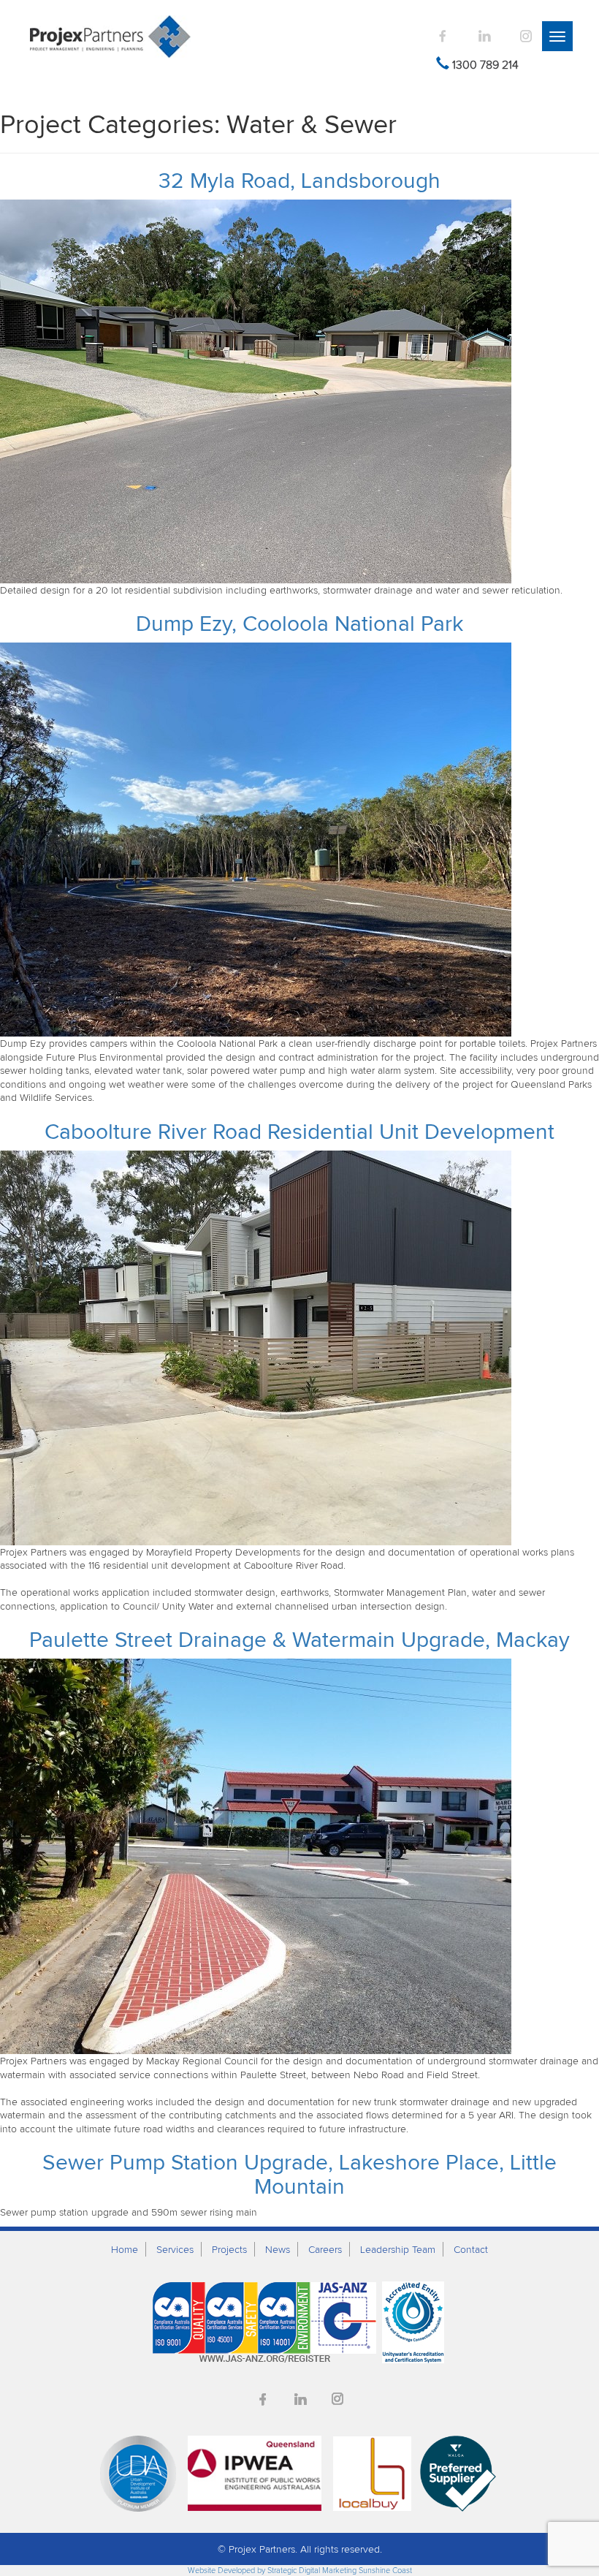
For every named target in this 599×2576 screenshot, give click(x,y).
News (278, 2249)
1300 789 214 (485, 64)
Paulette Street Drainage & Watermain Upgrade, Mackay (299, 1639)
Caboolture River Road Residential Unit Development (299, 1131)
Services (175, 2249)
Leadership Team (398, 2249)
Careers (325, 2249)
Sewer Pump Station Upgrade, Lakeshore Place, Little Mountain (299, 2174)
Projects (229, 2249)
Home (125, 2249)
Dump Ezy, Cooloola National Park (299, 623)
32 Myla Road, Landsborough (299, 180)
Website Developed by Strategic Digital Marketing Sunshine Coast (300, 2570)
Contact (471, 2249)
